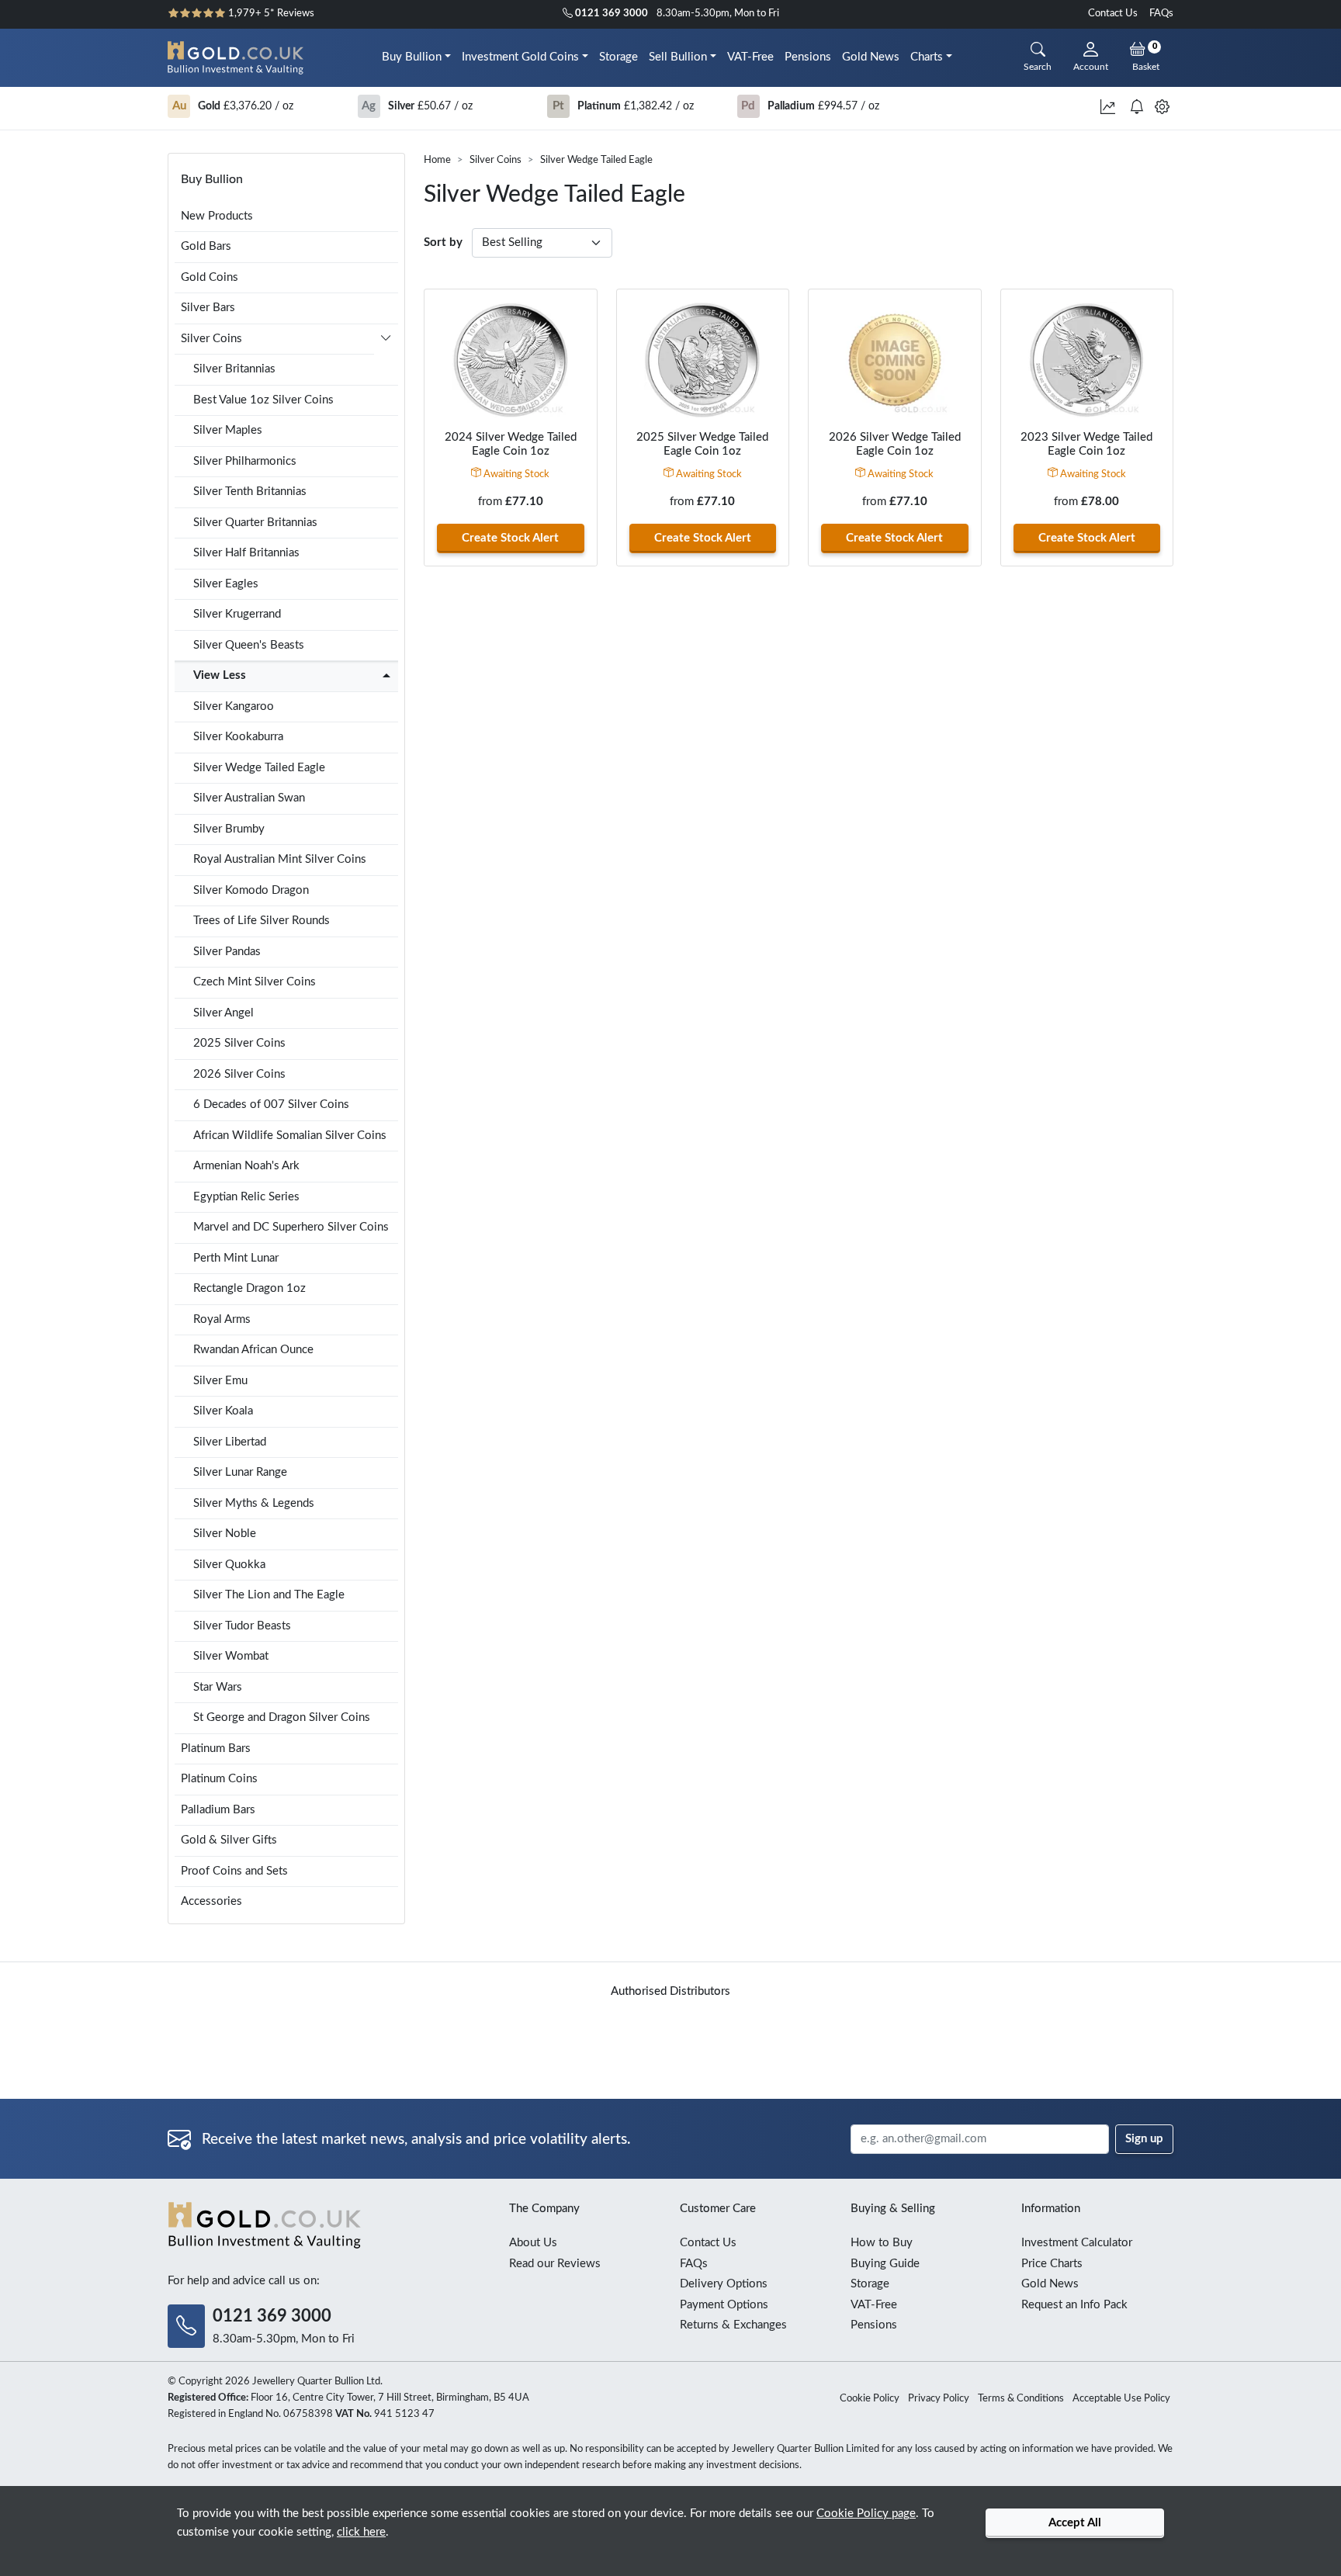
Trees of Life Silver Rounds (262, 921)
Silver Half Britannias (246, 553)
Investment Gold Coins (520, 57)
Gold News (871, 57)
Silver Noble (225, 1534)
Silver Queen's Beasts (249, 645)
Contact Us (1113, 14)
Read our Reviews (555, 2264)
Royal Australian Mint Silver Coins (280, 859)
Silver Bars (208, 308)
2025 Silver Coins (239, 1043)
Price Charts (1052, 2264)
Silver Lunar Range (240, 1472)
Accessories (211, 1901)
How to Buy (882, 2243)
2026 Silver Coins (239, 1074)
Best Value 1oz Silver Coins (263, 400)
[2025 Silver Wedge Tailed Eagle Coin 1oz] (703, 360)
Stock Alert (510, 538)
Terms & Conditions (1021, 2399)
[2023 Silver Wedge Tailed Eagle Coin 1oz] (1087, 360)
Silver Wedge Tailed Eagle (259, 768)
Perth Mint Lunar (236, 1258)
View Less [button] (220, 675)
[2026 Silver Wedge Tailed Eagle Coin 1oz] (895, 360)
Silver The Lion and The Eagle (269, 1595)
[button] (386, 341)
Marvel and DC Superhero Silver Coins (291, 1227)
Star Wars (218, 1687)
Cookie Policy (870, 2399)
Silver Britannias (234, 369)
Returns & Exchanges (733, 2325)
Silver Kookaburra (238, 737)
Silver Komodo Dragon (251, 890)
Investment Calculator (1077, 2243)
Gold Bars (206, 246)
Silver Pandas (227, 952)
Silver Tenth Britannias (250, 492)
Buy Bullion (412, 57)
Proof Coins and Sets (234, 1871)
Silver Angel (223, 1013)
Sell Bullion (678, 57)
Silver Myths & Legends (254, 1503)
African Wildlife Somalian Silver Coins (290, 1136)
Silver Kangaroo (234, 706)
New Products (217, 216)
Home (437, 160)
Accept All (1075, 2523)
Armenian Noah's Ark (246, 1166)
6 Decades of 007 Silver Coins (271, 1104)
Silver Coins (496, 160)
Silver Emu (220, 1381)
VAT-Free (750, 57)
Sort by (443, 242)
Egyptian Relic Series (246, 1197)
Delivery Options (724, 2284)
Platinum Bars (216, 1748)
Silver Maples (228, 430)
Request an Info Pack (1074, 2305)
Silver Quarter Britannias (255, 523)
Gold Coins (210, 277)
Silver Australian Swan (249, 798)
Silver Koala (223, 1411)
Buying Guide (885, 2264)
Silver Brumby (229, 829)
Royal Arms (222, 1319)
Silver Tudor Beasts (242, 1626)
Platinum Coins (219, 1779)
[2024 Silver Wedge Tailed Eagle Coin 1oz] (511, 360)
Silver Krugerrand (237, 614)
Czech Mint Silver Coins (255, 982)
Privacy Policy (939, 2399)
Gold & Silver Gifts (229, 1840)
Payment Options (724, 2305)
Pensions (808, 57)
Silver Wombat (231, 1656)
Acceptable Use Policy (1121, 2399)
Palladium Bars (218, 1810)
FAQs (1161, 14)
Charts (927, 57)
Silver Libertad (230, 1442)
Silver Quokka (229, 1565)
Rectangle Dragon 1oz (249, 1288)
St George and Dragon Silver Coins (282, 1717)
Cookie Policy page (866, 2514)
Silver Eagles (226, 584)
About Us (533, 2243)
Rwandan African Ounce (253, 1350)
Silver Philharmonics (245, 461)
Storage (619, 57)
